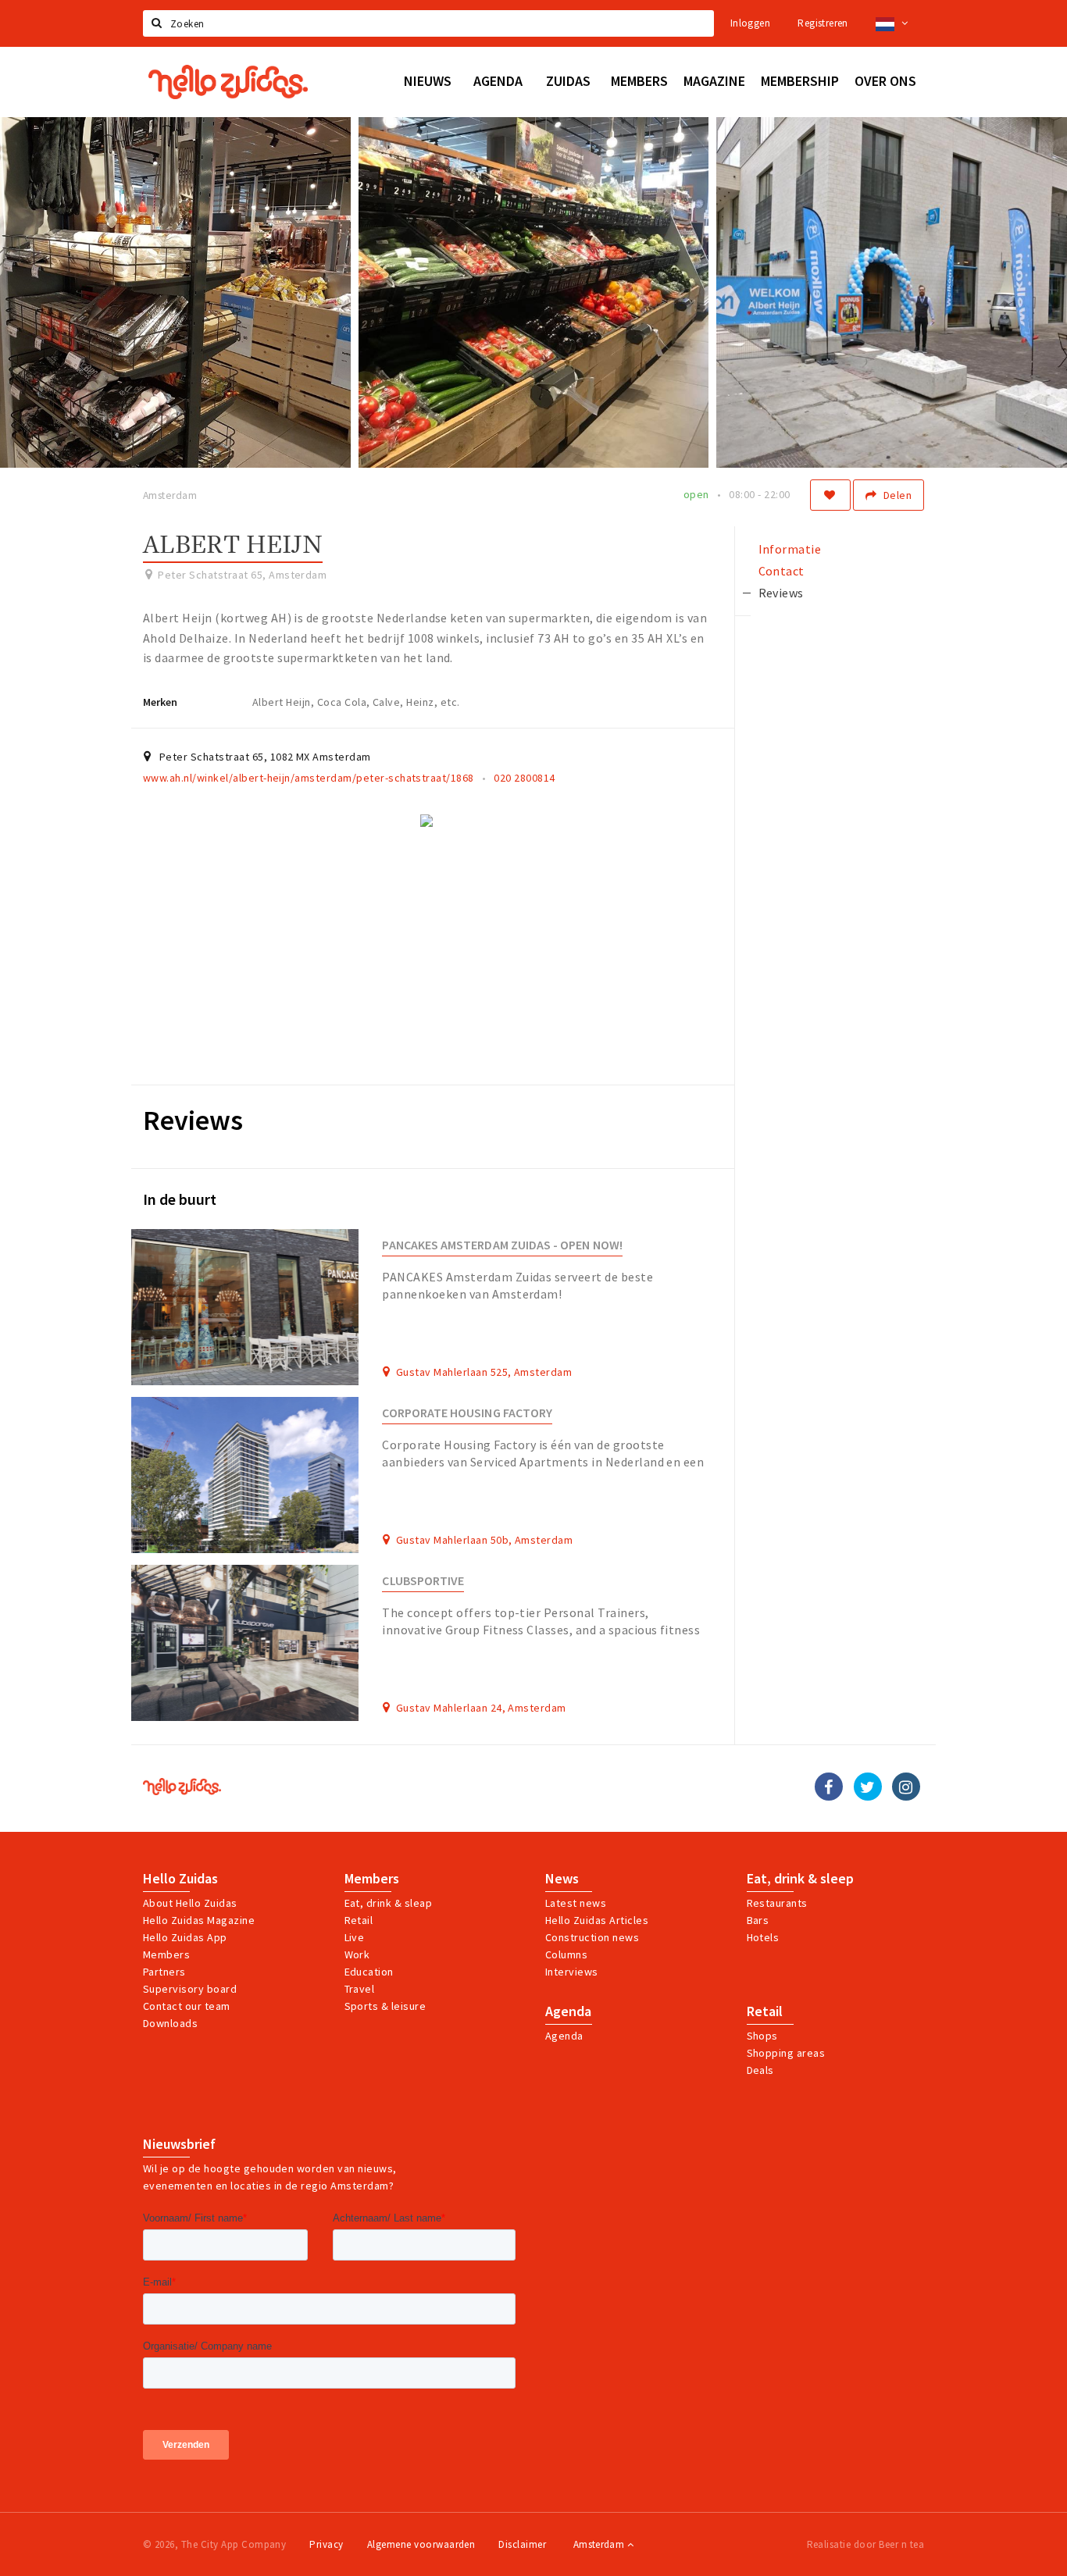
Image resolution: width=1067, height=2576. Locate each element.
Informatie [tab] (790, 549)
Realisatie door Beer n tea (865, 2544)
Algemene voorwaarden (421, 2544)
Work (357, 1954)
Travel (360, 1989)
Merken (160, 702)
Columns (566, 1954)
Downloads (170, 2023)
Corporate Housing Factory (467, 1413)
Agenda (568, 2011)
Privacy (326, 2544)
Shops (762, 2036)
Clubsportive (423, 1581)
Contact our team (187, 2006)
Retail (359, 1920)
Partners (164, 1972)
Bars (758, 1920)
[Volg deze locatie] (830, 495)
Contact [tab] (782, 571)
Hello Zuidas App (185, 1937)
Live (355, 1937)
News (562, 1879)
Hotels (763, 1937)
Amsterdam (600, 2544)
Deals (760, 2070)
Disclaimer (522, 2544)
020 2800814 (524, 778)
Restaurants (777, 1903)
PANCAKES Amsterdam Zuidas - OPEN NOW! (502, 1245)
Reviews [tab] (781, 593)
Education (369, 1972)
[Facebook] (829, 1787)
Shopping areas (786, 2053)
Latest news (576, 1903)
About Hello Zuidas (190, 1903)
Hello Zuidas (180, 1879)
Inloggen (750, 23)
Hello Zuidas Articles (597, 1920)
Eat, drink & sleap (389, 1903)
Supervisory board (190, 1989)
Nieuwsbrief (179, 2144)
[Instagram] (906, 1787)
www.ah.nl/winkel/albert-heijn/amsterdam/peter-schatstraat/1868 (309, 778)
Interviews (572, 1972)
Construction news (592, 1937)
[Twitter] (868, 1787)
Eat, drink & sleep (800, 1879)
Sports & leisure (385, 2006)
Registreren (823, 23)
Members (166, 1954)
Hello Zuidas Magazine (199, 1920)
